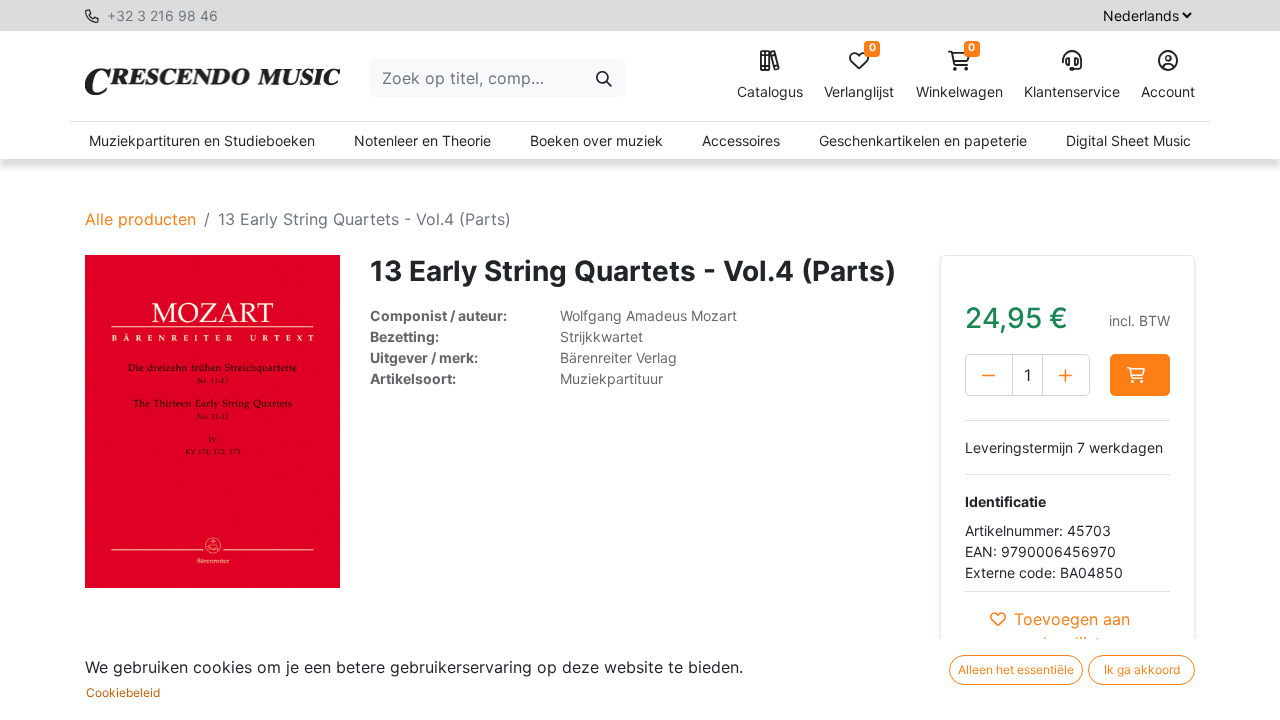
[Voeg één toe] (1066, 375)
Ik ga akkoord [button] (1142, 669)
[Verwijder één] (989, 375)
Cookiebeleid (123, 692)
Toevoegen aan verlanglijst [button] (1072, 631)
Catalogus (770, 91)
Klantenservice (1072, 91)
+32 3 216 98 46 (162, 15)
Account (1168, 91)
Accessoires (741, 140)
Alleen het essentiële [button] (1016, 669)
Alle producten (140, 219)
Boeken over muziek (596, 140)
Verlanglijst (859, 75)
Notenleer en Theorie (422, 140)
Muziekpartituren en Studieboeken (202, 140)
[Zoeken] (604, 78)
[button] (1140, 375)
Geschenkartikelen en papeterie (923, 140)
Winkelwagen (959, 75)
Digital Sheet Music (1128, 140)
